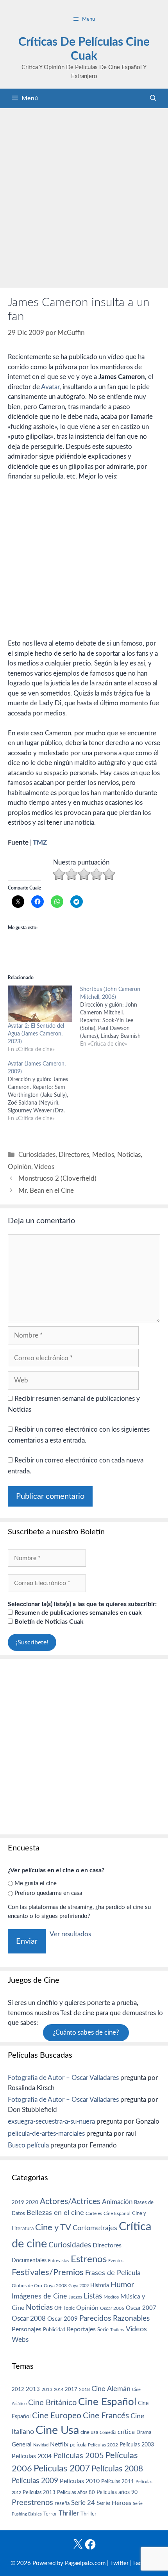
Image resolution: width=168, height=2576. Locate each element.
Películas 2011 (118, 2482)
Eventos (116, 2261)
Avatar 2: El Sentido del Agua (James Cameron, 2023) (36, 1034)
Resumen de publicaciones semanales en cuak (77, 1613)
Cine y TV (53, 2227)
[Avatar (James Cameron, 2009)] (44, 1091)
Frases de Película (113, 2273)
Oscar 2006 (112, 2308)
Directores (74, 1155)
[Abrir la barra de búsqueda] (153, 98)
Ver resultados (70, 1934)
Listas (93, 2296)
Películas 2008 (117, 2469)
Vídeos (44, 1167)
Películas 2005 (79, 2456)
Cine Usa (57, 2430)
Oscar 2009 (63, 2319)
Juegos (75, 2297)
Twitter (119, 2563)
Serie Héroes (114, 2503)
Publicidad (54, 2330)
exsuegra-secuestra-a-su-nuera (51, 2121)
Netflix (59, 2444)
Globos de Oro (27, 2286)
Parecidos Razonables (114, 2319)
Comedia (108, 2433)
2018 (84, 2389)
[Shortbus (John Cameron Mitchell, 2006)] (116, 1017)
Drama (144, 2433)
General (22, 2445)
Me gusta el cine (36, 1883)
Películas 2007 (62, 2469)
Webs (20, 2340)
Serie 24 (83, 2503)
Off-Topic (64, 2308)
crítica (126, 2432)
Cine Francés (106, 2416)
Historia (100, 2286)
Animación (117, 2202)
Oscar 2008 (29, 2319)
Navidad (41, 2445)
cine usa (89, 2432)
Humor (122, 2285)
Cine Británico (52, 2403)
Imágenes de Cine (39, 2296)
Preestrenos (32, 2503)
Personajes (27, 2329)
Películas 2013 (39, 2492)
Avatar (50, 387)
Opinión (20, 1167)
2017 (71, 2390)
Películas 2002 (103, 2445)
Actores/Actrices (70, 2202)
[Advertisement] (84, 196)
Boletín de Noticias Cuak (48, 1622)
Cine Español (117, 2214)
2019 (18, 2202)
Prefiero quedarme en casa (48, 1893)
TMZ (40, 842)
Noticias (129, 1155)
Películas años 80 (76, 2492)
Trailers (117, 2330)
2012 (18, 2390)
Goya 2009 (79, 2286)
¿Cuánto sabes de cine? (86, 2033)
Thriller (69, 2513)
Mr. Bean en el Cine (46, 1191)
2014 (59, 2390)
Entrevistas (59, 2261)
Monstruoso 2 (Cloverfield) (57, 1179)
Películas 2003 (137, 2445)
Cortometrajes (95, 2228)
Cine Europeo (57, 2416)
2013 (33, 2389)
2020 (32, 2202)
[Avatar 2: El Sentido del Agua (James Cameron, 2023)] (40, 1004)
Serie (103, 2330)
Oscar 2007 (141, 2308)
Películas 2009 (35, 2481)
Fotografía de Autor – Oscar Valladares (63, 2078)
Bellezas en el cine (55, 2213)
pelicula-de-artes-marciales (46, 2134)
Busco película (28, 2145)
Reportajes (81, 2329)
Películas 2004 (32, 2456)
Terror (50, 2514)
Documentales (29, 2260)
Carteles (94, 2213)
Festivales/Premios (48, 2273)
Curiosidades (37, 1155)
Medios (103, 1155)
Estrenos (89, 2259)
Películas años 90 (117, 2492)
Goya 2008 (55, 2286)
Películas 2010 (80, 2481)
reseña (62, 2503)
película (78, 2445)
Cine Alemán (111, 2389)
